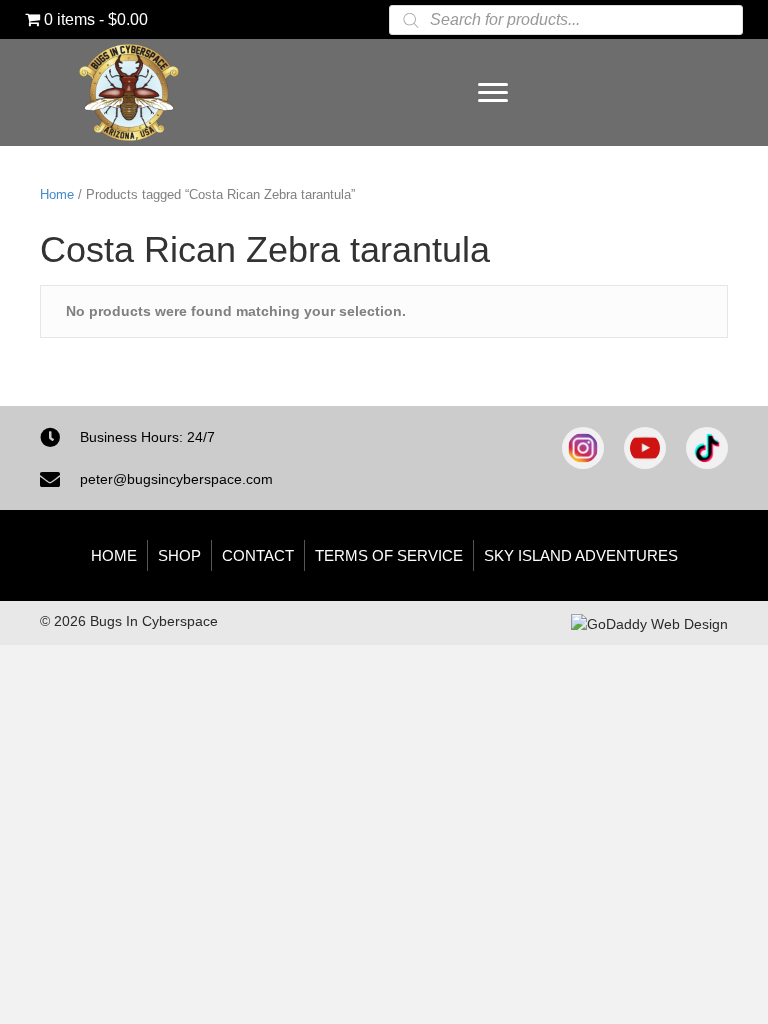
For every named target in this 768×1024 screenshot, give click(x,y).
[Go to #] (707, 448)
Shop (179, 555)
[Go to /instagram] (583, 448)
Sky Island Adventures (581, 555)
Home (57, 194)
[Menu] (493, 93)
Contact (258, 555)
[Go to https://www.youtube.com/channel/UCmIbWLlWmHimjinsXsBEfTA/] (645, 448)
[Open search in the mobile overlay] (566, 20)
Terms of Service (389, 555)
